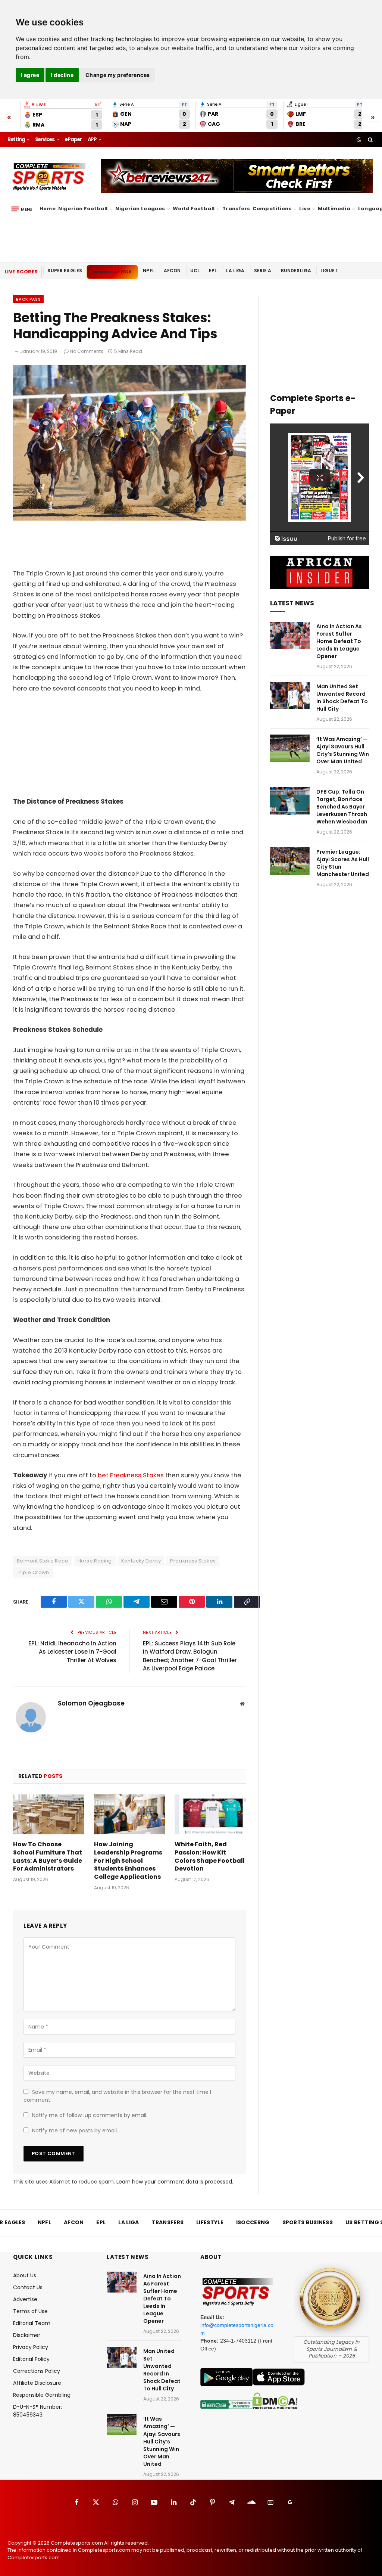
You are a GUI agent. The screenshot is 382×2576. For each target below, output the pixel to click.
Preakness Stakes (193, 1561)
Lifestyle (210, 2222)
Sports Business (308, 2222)
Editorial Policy (31, 2359)
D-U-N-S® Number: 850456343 (37, 2411)
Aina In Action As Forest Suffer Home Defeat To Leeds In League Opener (339, 641)
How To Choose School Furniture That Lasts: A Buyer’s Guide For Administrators (48, 1857)
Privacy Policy (31, 2347)
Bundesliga (296, 271)
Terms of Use (30, 2311)
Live (305, 209)
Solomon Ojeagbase (91, 1703)
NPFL (149, 271)
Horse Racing (95, 1561)
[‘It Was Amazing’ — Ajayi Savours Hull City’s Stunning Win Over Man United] (290, 748)
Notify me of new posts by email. (75, 2130)
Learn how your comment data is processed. (175, 2182)
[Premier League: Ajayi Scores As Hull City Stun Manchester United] (290, 861)
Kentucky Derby (141, 1561)
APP (92, 139)
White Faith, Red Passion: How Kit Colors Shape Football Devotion (210, 1857)
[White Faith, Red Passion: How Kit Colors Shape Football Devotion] (210, 1814)
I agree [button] (30, 75)
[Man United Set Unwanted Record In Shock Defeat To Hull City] (290, 696)
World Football (194, 209)
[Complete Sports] (49, 177)
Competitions (272, 209)
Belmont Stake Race (43, 1561)
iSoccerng (253, 2222)
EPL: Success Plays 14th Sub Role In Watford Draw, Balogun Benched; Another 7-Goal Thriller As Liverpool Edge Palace (190, 1656)
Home (48, 209)
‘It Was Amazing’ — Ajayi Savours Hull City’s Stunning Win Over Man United (343, 750)
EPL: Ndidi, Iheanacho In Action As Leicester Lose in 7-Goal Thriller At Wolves (72, 1652)
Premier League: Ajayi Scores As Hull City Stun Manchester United (343, 863)
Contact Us (28, 2287)
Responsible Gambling (42, 2395)
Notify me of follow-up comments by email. (90, 2115)
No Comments (87, 351)
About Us (25, 2275)
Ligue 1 (329, 271)
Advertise (25, 2299)
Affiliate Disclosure (37, 2383)
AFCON (172, 271)
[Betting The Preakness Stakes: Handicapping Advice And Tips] (129, 519)
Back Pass (28, 299)
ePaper (73, 139)
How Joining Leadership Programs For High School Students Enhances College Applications (128, 1861)
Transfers (236, 209)
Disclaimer (27, 2335)
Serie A (263, 271)
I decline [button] (62, 75)
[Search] (370, 140)
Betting (16, 139)
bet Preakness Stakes (131, 1475)
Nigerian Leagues (140, 209)
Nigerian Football (83, 209)
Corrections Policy (37, 2371)
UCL (195, 271)
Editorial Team (32, 2323)
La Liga (235, 271)
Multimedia (334, 209)
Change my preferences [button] (118, 75)
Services (45, 139)
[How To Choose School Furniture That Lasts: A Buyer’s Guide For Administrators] (49, 1814)
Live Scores (21, 272)
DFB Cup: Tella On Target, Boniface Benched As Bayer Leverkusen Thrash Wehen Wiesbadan (342, 807)
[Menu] (22, 209)
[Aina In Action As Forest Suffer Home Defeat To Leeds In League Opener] (290, 635)
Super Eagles (65, 271)
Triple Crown (33, 1572)
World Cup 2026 (112, 272)
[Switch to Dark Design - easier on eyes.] (359, 140)
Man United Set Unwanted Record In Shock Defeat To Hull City (342, 698)
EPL (213, 271)
